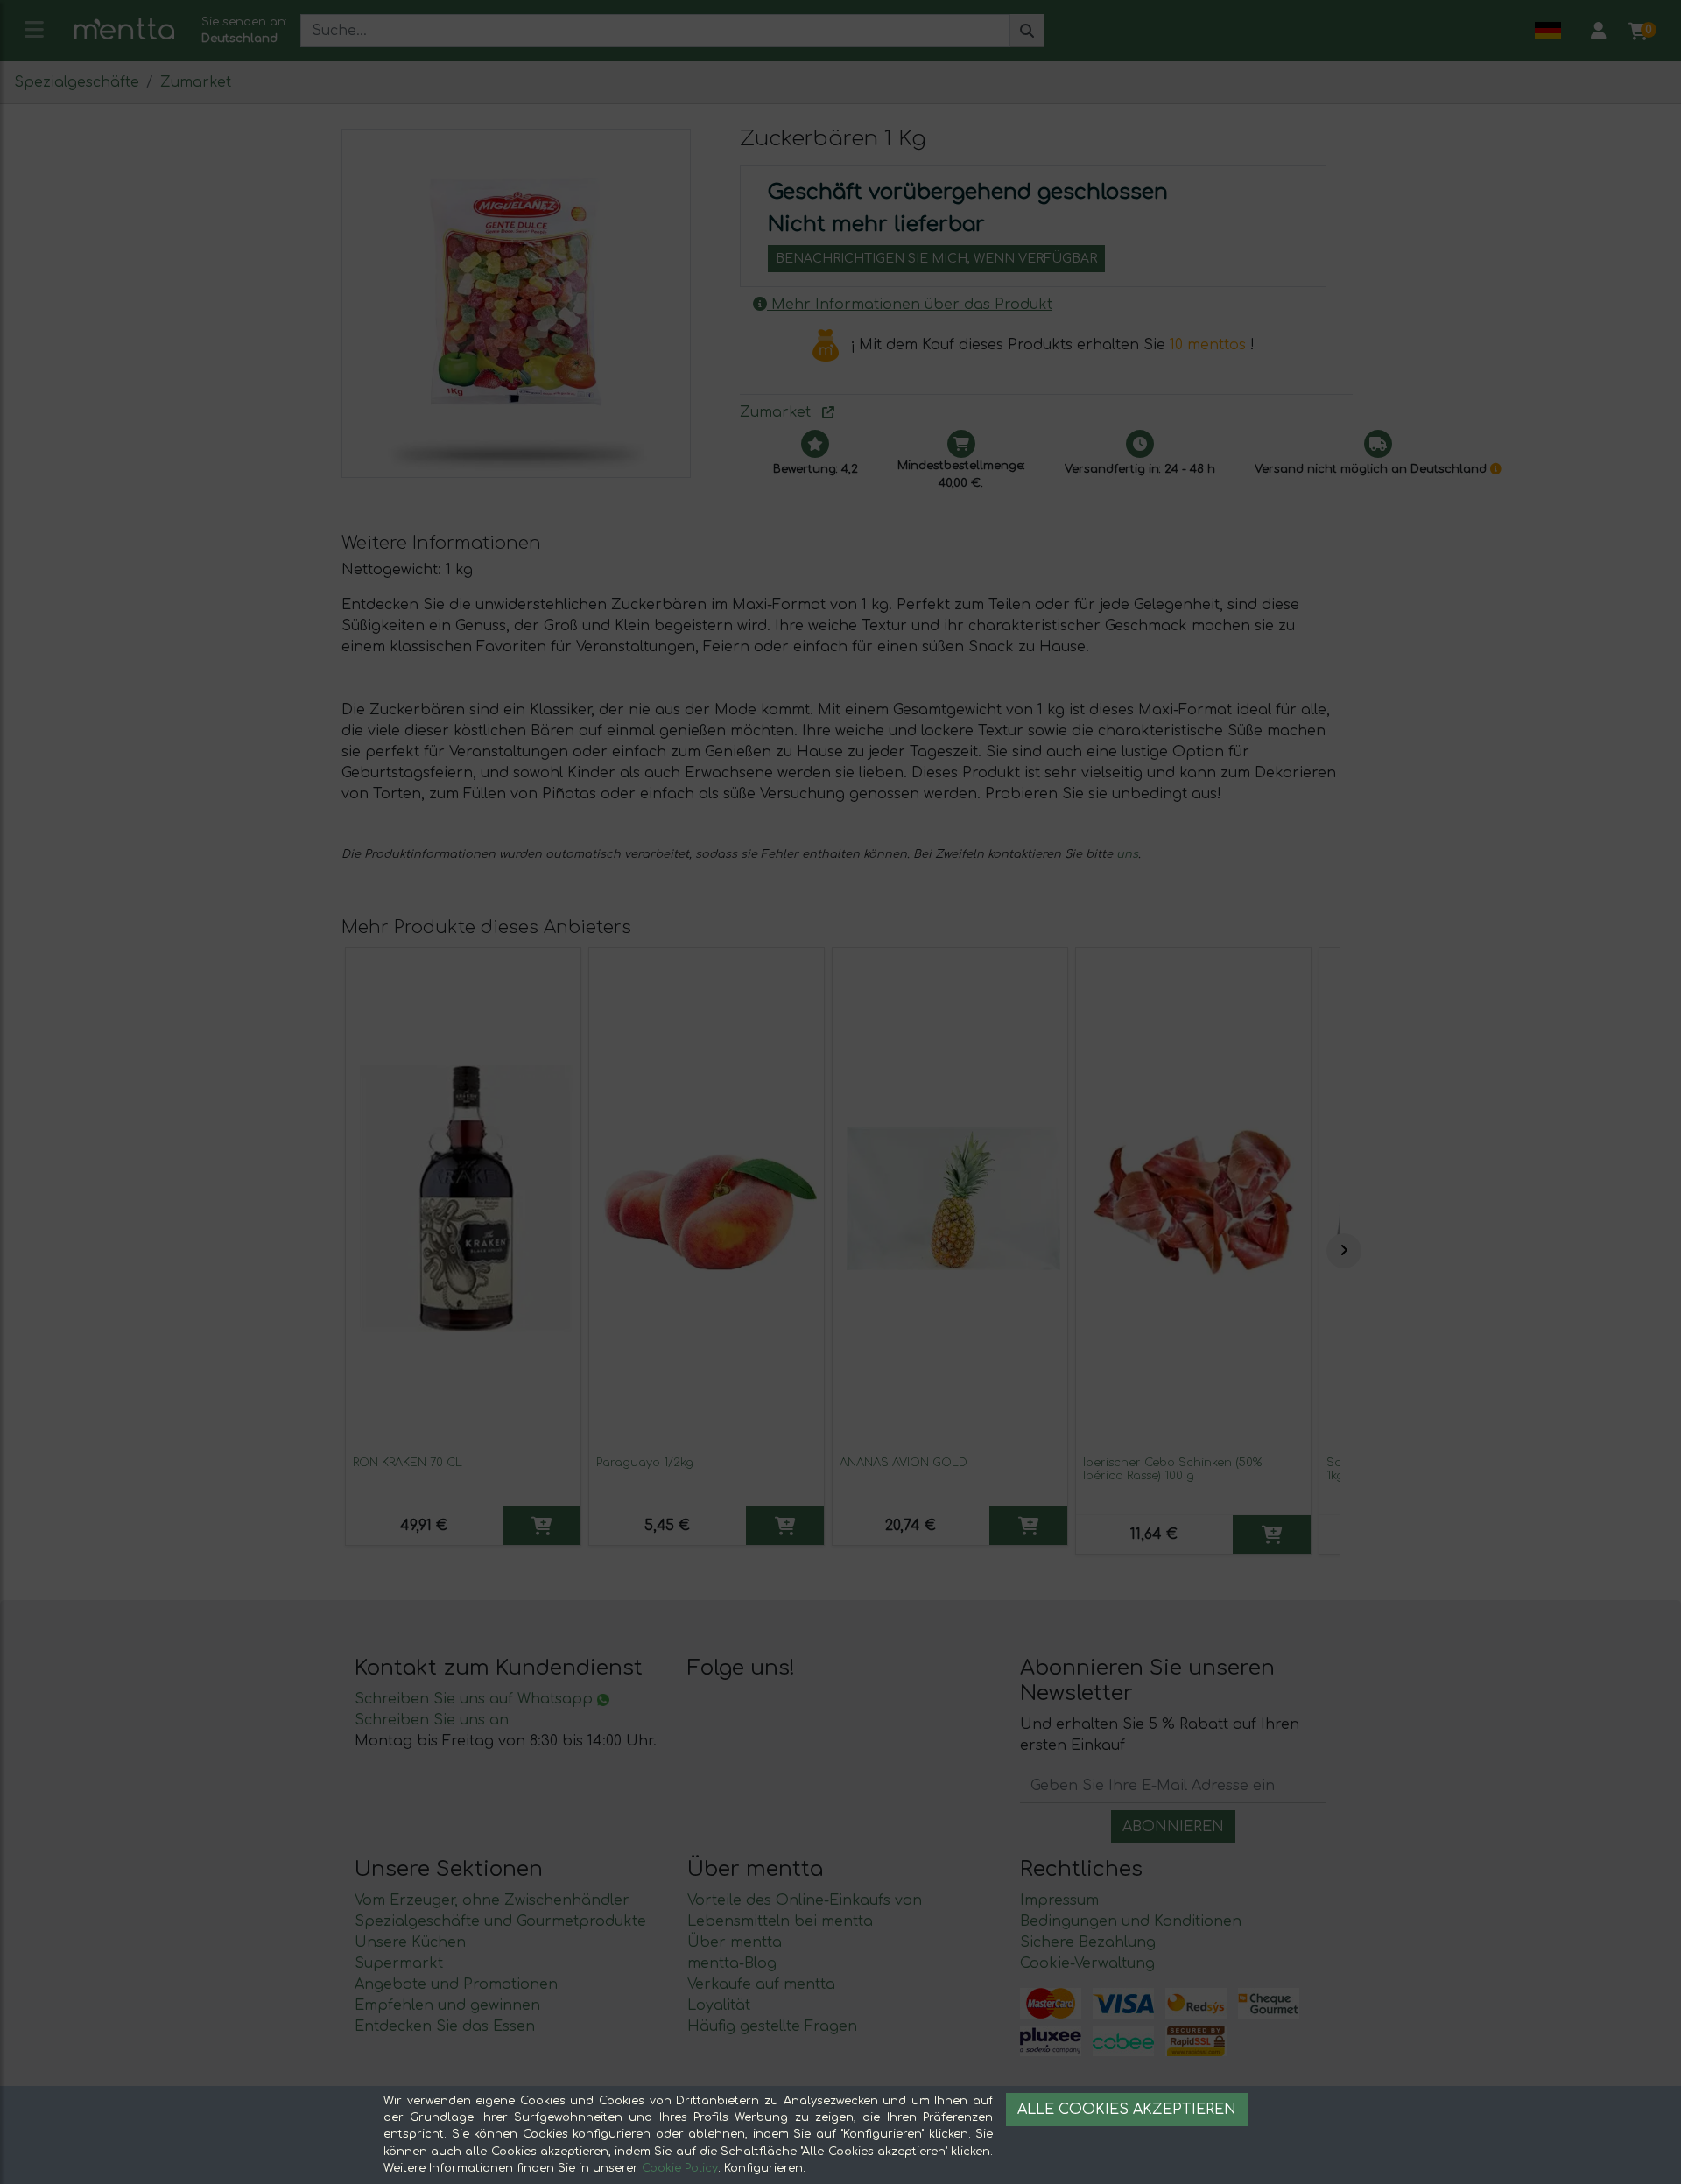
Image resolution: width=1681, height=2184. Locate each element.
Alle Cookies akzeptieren (1127, 2110)
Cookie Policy (680, 2168)
